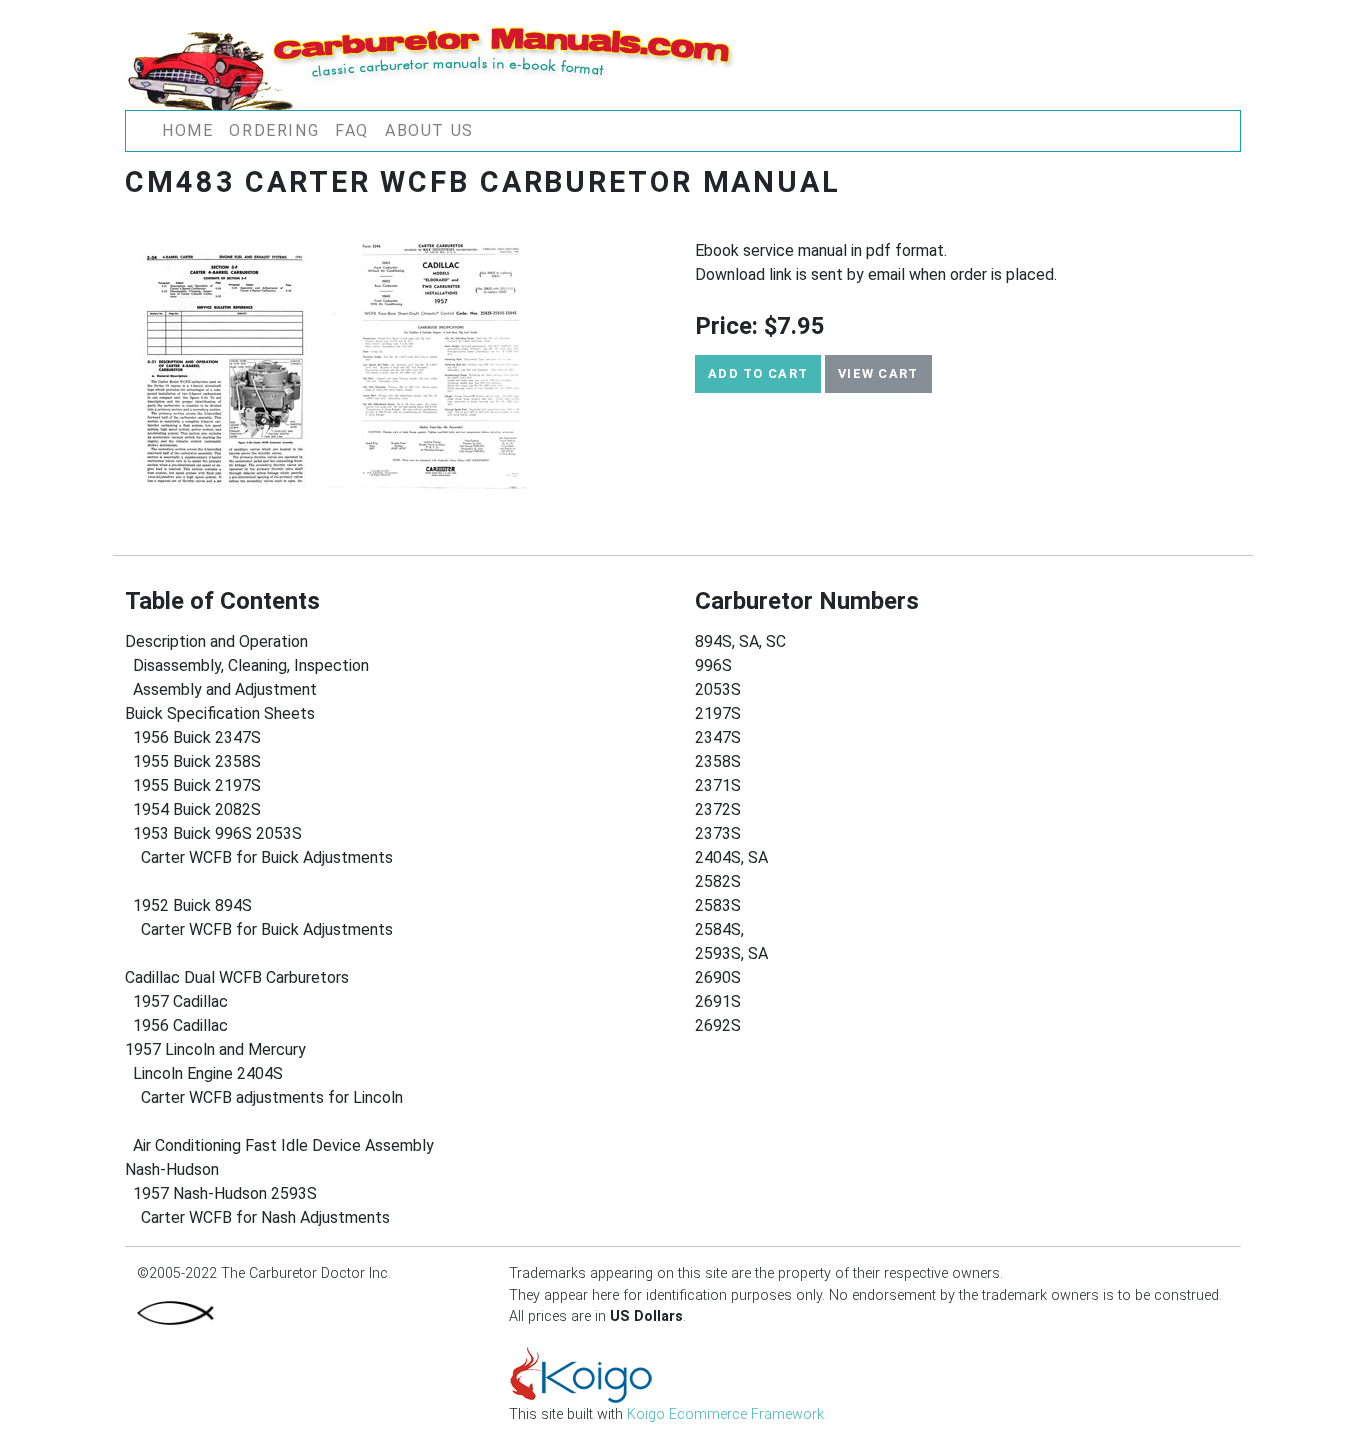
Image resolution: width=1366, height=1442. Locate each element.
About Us (429, 130)
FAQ (352, 130)
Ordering (274, 130)
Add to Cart (758, 373)
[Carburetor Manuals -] (434, 63)
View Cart (878, 373)
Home (187, 130)
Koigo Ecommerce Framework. (727, 1414)
